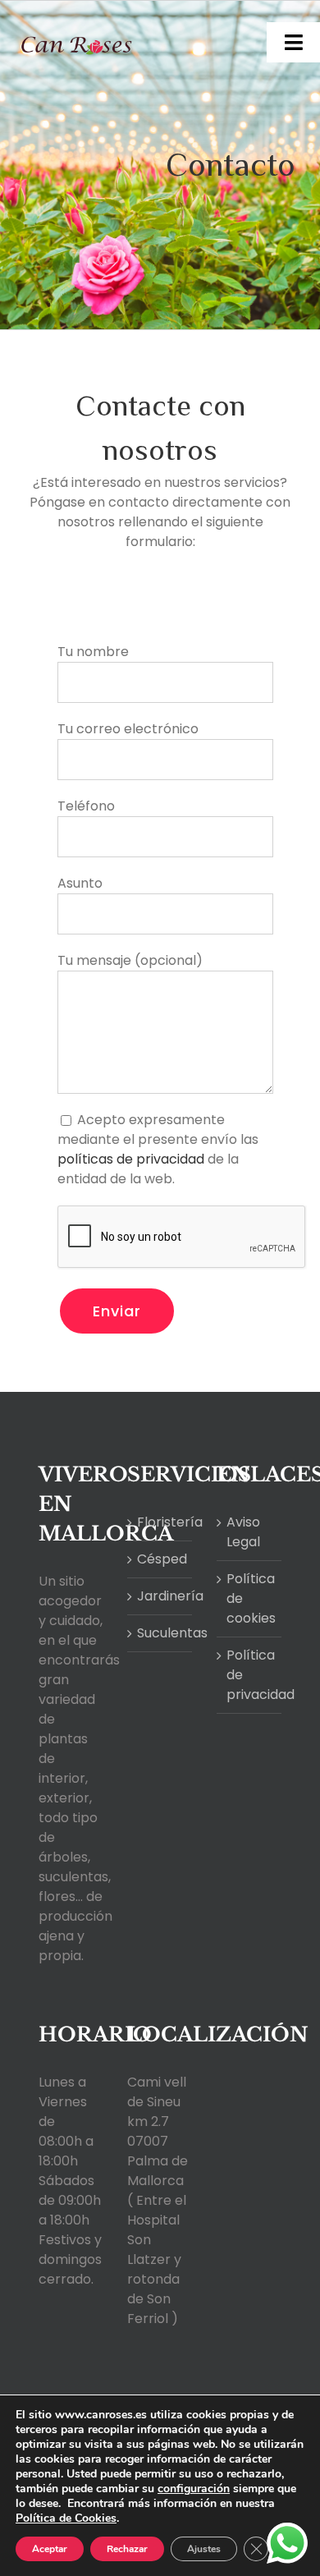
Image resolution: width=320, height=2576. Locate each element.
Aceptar (50, 2549)
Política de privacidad (250, 1675)
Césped (160, 1559)
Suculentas (160, 1633)
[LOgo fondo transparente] (77, 23)
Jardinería (160, 1596)
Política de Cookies (66, 2518)
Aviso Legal (243, 1532)
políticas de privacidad (131, 1159)
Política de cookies (250, 1598)
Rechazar (127, 2549)
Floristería (160, 1522)
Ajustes (204, 2549)
